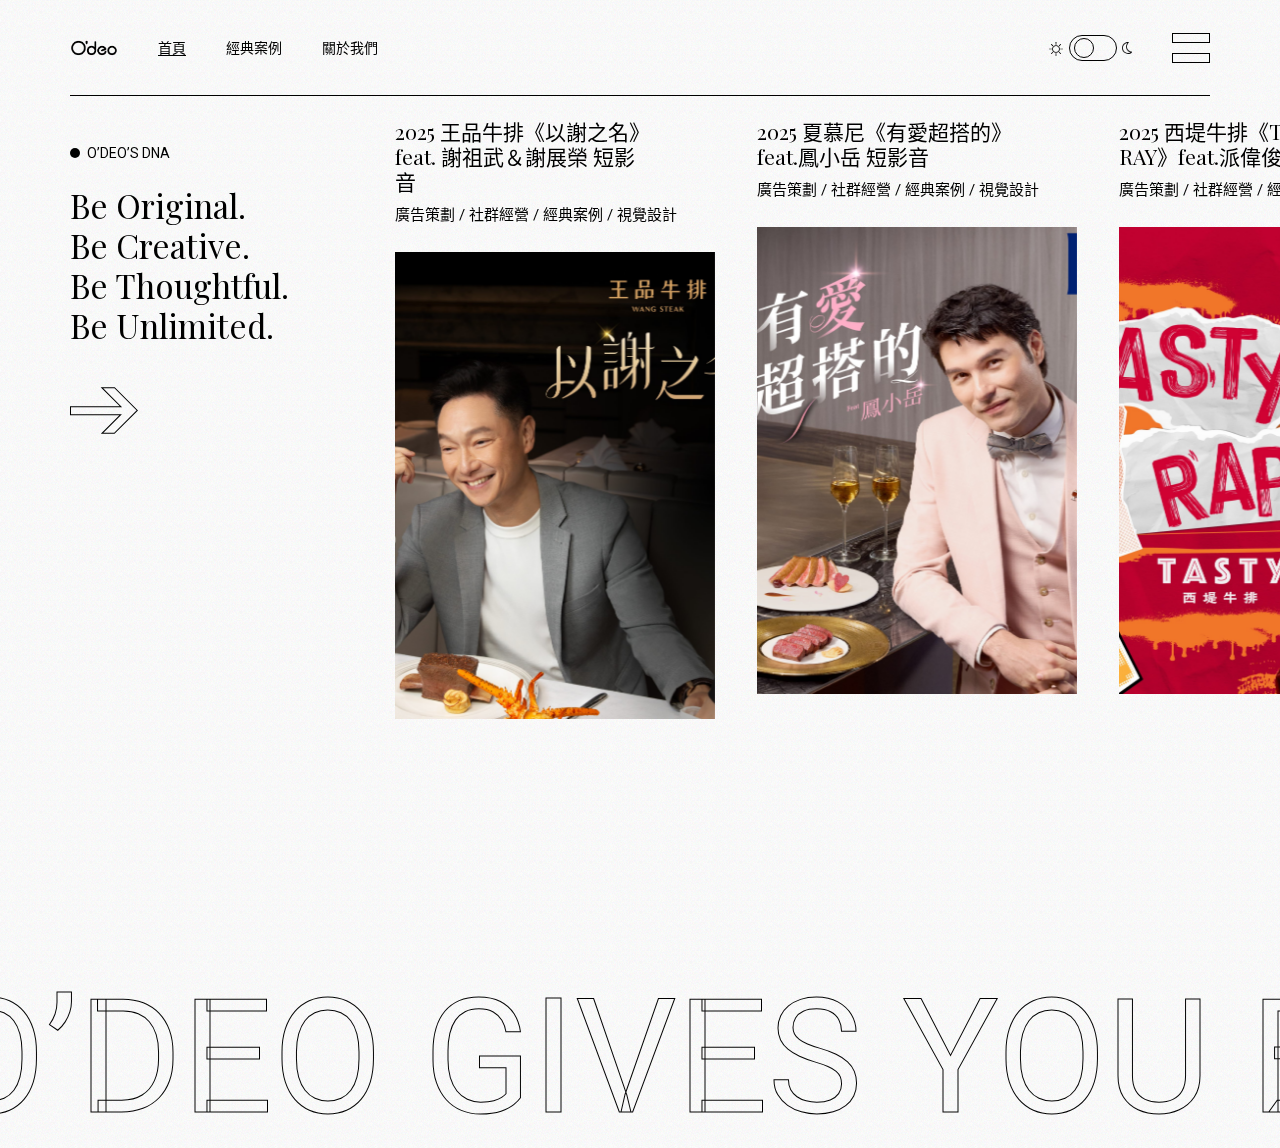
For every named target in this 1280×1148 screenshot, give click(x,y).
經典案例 (575, 215)
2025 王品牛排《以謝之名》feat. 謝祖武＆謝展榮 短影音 (517, 156)
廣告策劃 (427, 215)
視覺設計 (647, 215)
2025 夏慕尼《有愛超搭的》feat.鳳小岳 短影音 (879, 143)
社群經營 (501, 215)
